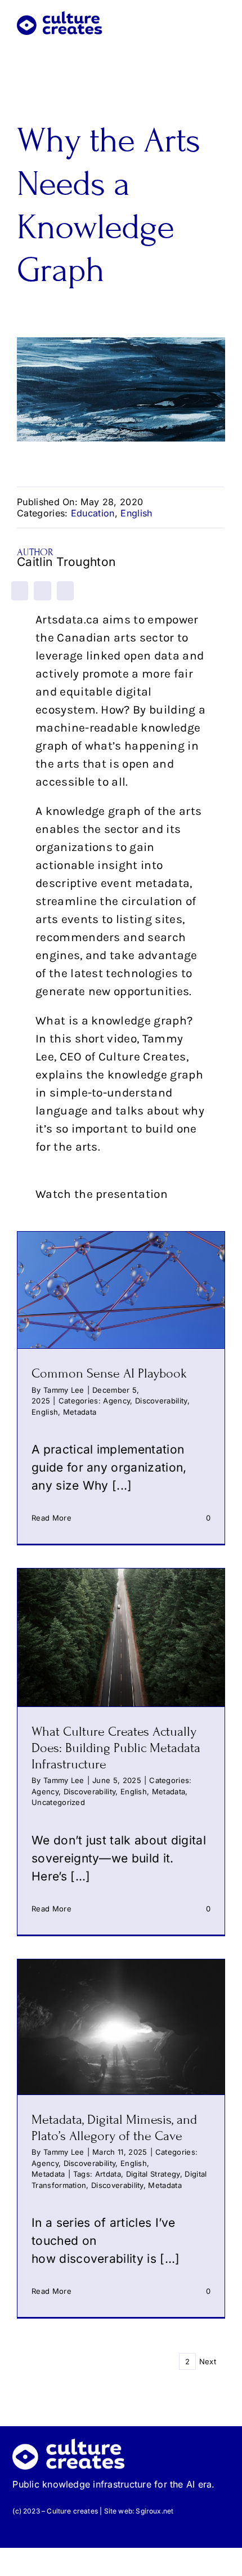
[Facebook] (20, 591)
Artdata (108, 2174)
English (136, 513)
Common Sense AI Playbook (109, 1373)
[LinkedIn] (42, 591)
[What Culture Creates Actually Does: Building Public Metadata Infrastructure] (121, 1637)
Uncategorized (58, 1802)
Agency (116, 1401)
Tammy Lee (64, 1390)
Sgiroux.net (154, 2511)
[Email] (65, 591)
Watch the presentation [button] (102, 1194)
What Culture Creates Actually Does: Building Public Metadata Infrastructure (116, 1748)
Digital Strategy (153, 2174)
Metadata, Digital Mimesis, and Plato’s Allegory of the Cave (114, 2128)
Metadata (80, 1412)
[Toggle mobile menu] (221, 18)
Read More (51, 1518)
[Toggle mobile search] (200, 18)
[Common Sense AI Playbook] (121, 1290)
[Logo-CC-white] (69, 2444)
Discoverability (161, 1401)
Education (93, 513)
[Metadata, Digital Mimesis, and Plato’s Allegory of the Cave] (121, 2027)
